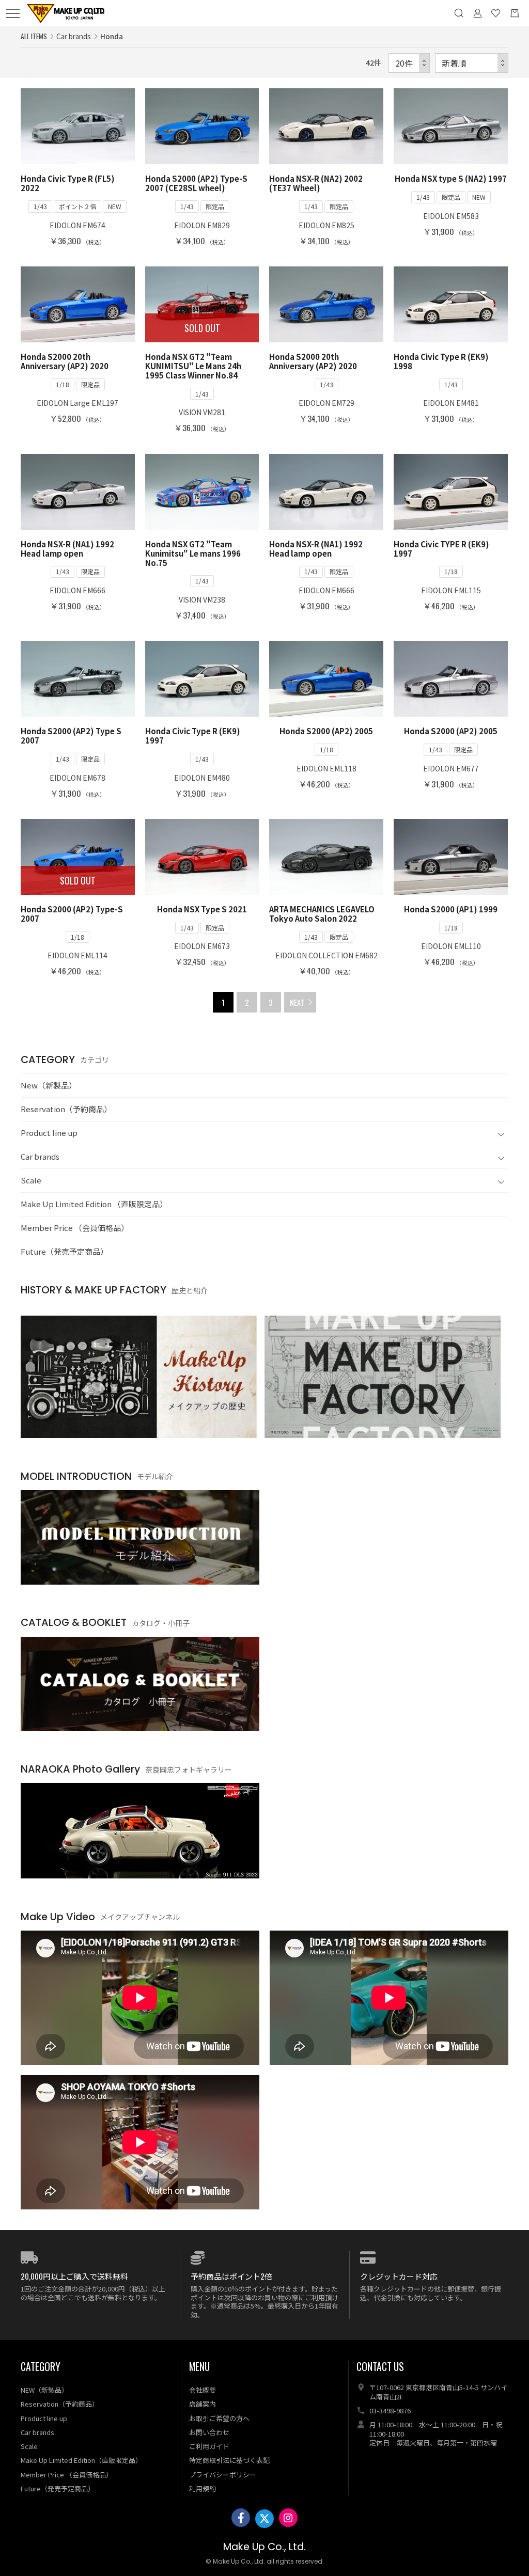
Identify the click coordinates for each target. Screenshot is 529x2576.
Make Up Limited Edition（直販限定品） (81, 2460)
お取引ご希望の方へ (219, 2418)
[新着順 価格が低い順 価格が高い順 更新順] (472, 63)
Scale (31, 1180)
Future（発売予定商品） (64, 1251)
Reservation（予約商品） (66, 1109)
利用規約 (203, 2488)
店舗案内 (203, 2404)
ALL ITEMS (34, 36)
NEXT (297, 1002)
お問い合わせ (209, 2432)
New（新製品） (49, 1085)
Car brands (40, 1156)
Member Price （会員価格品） (75, 1228)
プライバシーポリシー (223, 2475)
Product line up (49, 1133)
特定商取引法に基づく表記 (229, 2460)
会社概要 (203, 2390)
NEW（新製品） (44, 2390)
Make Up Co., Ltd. (264, 2547)
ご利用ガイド (209, 2446)
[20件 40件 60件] (409, 63)
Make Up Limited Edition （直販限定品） (94, 1204)
